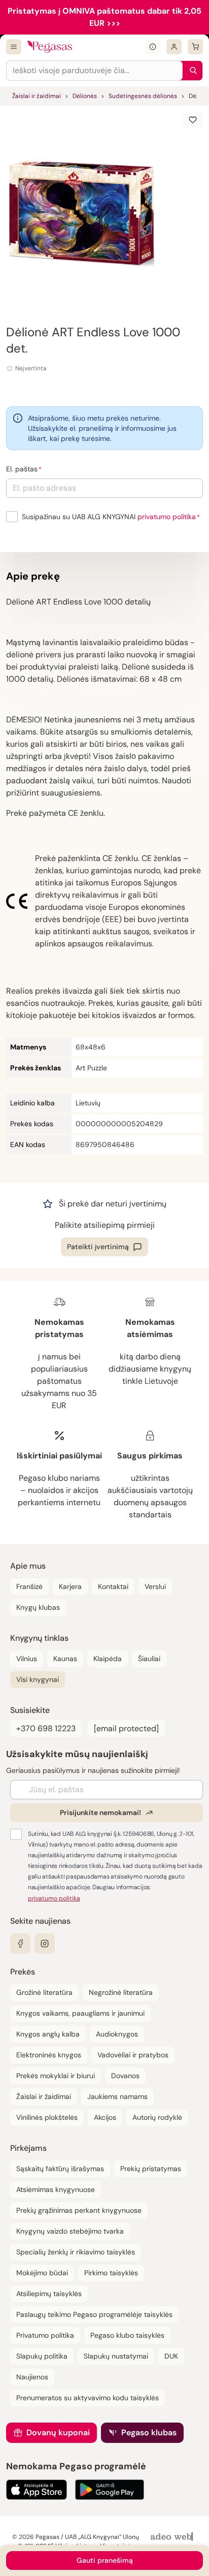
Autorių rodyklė (157, 2117)
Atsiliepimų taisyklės (49, 2294)
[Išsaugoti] (193, 120)
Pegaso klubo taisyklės (127, 2335)
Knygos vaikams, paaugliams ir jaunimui (80, 2013)
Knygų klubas (38, 1607)
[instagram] (45, 1944)
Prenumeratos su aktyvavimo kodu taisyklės (88, 2398)
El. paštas (22, 469)
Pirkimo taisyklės (111, 2273)
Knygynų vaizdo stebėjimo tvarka (70, 2231)
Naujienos (32, 2377)
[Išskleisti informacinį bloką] (153, 47)
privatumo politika (167, 517)
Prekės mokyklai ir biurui (56, 2076)
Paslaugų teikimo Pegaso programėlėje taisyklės (94, 2314)
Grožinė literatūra (44, 1992)
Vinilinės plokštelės (47, 2117)
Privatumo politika (45, 2335)
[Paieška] (191, 71)
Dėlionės (85, 96)
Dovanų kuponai (58, 2432)
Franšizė (29, 1586)
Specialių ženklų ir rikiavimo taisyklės (76, 2252)
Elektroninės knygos (49, 2055)
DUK (171, 2356)
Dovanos (125, 2076)
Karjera (70, 1586)
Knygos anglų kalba (48, 2034)
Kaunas (65, 1659)
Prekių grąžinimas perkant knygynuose (79, 2210)
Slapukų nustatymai (116, 2356)
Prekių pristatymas (151, 2169)
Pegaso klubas (149, 2432)
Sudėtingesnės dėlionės (143, 96)
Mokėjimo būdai (42, 2273)
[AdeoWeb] (173, 2537)
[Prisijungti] (174, 47)
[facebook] (20, 1944)
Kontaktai (113, 1586)
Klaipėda (108, 1659)
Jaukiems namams (117, 2096)
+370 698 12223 (46, 1728)
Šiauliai (149, 1659)
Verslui (155, 1586)
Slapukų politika (42, 2356)
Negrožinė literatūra (121, 1992)
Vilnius (27, 1659)
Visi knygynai (38, 1679)
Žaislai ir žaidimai (37, 96)
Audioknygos (117, 2034)
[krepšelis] (195, 47)
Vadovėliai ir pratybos (133, 2055)
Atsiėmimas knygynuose (56, 2189)
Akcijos (105, 2117)
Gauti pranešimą (105, 2560)
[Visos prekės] (14, 47)
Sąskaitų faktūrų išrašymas (60, 2169)
